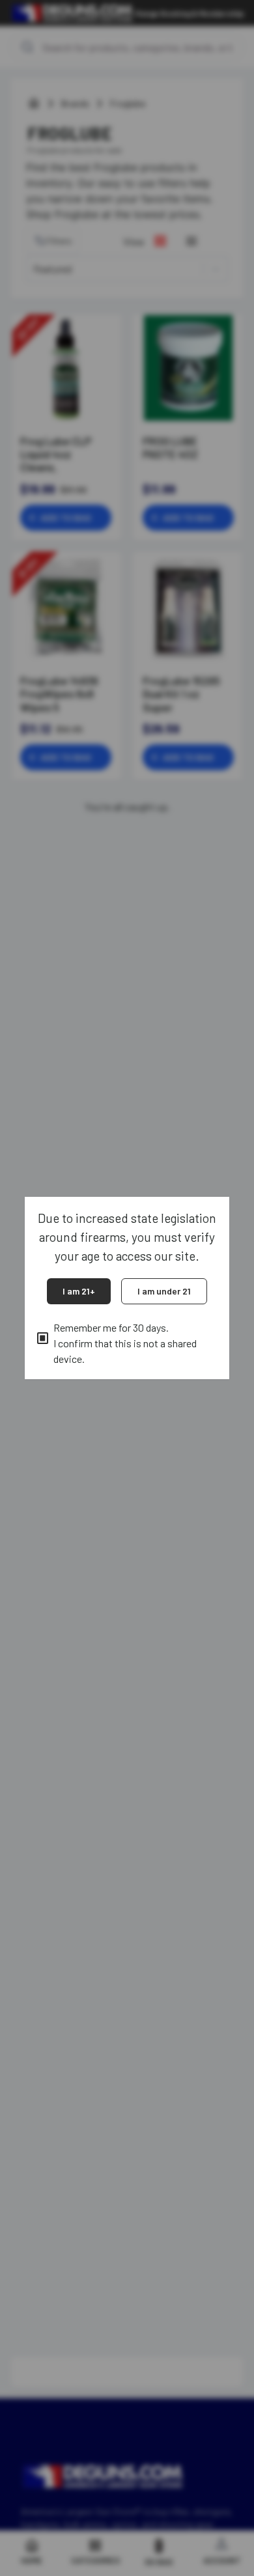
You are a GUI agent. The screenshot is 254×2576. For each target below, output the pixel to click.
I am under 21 (164, 1291)
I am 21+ (79, 1291)
